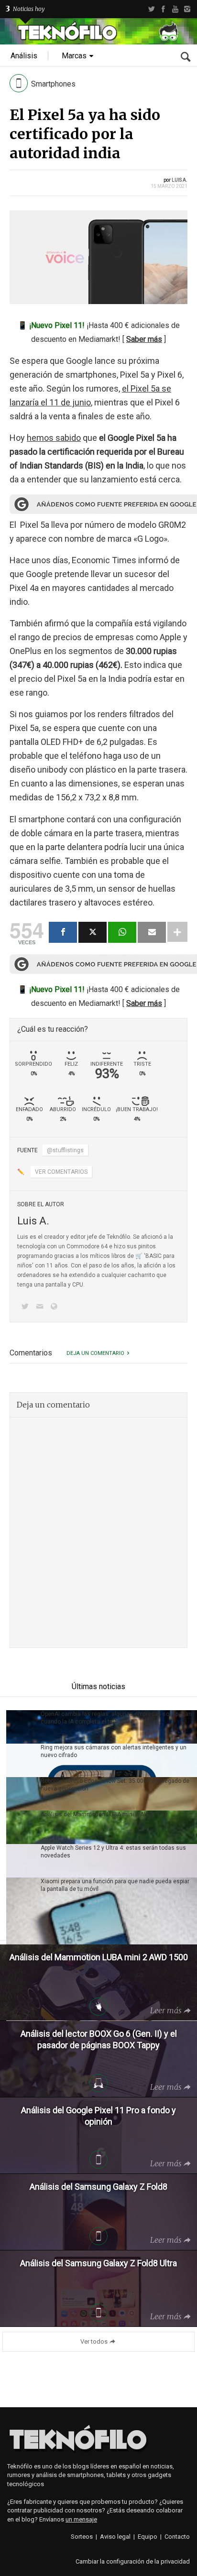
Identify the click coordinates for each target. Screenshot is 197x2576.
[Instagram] (187, 9)
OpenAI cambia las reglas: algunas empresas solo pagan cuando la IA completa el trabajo (116, 1718)
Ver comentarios (61, 1172)
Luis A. (180, 180)
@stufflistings (65, 1150)
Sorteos (82, 2537)
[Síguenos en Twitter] (27, 1307)
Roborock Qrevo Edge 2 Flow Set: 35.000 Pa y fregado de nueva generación (115, 1785)
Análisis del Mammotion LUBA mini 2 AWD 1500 (104, 1814)
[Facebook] (163, 9)
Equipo (148, 2537)
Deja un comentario (95, 1353)
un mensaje (81, 2519)
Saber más (144, 339)
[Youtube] (175, 9)
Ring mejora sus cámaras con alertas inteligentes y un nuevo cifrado (114, 1751)
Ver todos (94, 2341)
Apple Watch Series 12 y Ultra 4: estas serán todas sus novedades (113, 1852)
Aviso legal (115, 2537)
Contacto (177, 2537)
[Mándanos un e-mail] (41, 1307)
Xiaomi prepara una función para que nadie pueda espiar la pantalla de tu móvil (115, 1885)
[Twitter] (151, 9)
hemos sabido (54, 438)
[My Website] (56, 1307)
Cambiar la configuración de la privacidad (133, 2561)
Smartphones (53, 84)
